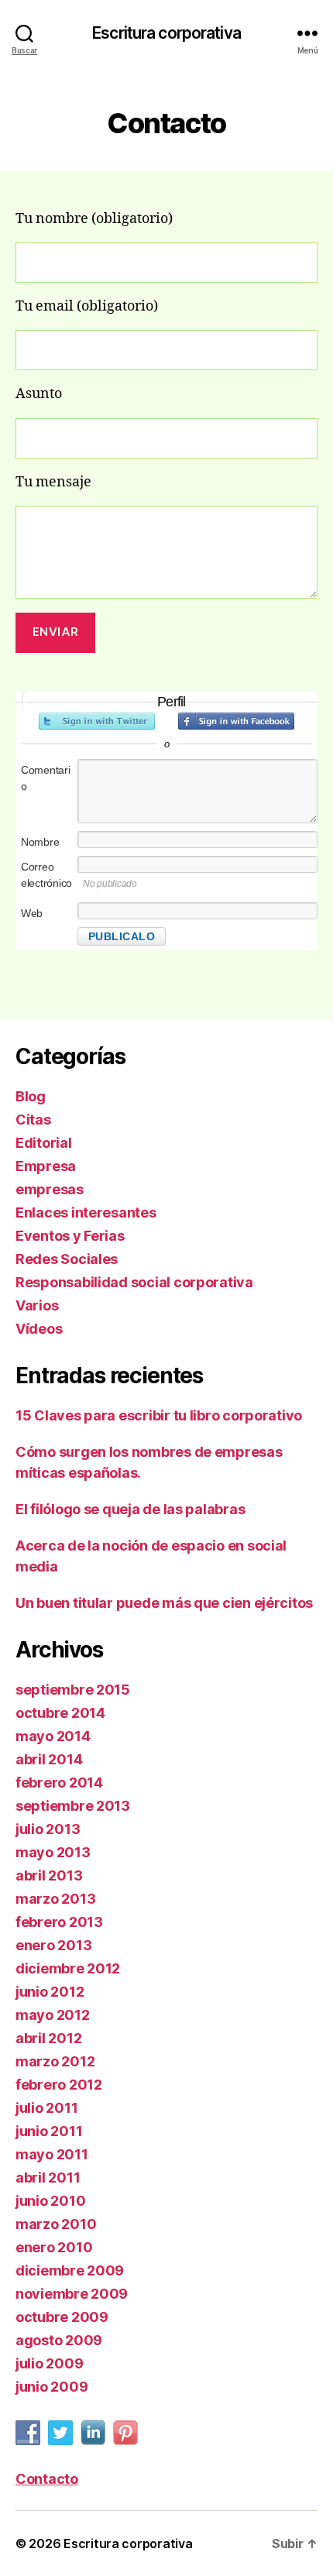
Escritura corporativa (166, 33)
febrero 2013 (59, 1922)
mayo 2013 (53, 1852)
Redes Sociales (67, 1259)
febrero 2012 (59, 2085)
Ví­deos (39, 1329)
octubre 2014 (60, 1713)
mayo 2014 (53, 1736)
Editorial (44, 1143)
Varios (37, 1305)
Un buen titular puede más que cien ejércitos (164, 1603)
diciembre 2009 (70, 2270)
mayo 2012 (53, 2015)
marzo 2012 (55, 2061)
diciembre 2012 (68, 1968)
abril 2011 (48, 2178)
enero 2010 (54, 2247)
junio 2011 (49, 2131)
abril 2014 (49, 1759)
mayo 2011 (52, 2154)
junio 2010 (50, 2201)
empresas (50, 1189)
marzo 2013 (55, 1899)
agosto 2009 (59, 2340)
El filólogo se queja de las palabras (130, 1509)
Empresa (46, 1166)
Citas (33, 1120)
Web (32, 913)
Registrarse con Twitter (97, 721)
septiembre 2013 (73, 1806)
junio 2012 (50, 1992)
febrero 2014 (59, 1783)
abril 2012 (48, 2038)
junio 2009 (51, 2387)
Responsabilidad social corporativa (134, 1282)
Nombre (40, 842)
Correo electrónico (46, 875)
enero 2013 (53, 1945)
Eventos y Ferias (70, 1236)
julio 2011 (46, 2108)
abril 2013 (49, 1875)
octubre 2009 (62, 2317)
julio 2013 (48, 1829)
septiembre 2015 (73, 1690)
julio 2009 (49, 2363)
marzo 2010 (56, 2224)
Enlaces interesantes (86, 1212)
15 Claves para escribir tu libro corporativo (159, 1415)
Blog (31, 1096)
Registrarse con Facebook (236, 721)
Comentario (46, 778)
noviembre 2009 (72, 2294)
